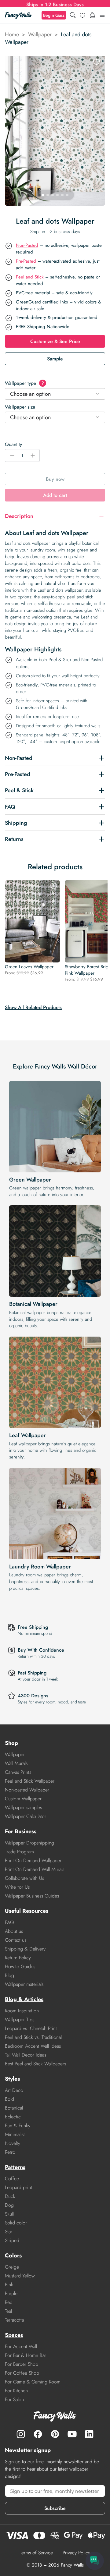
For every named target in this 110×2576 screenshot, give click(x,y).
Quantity (13, 444)
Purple (11, 2293)
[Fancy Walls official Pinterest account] (55, 2434)
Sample (55, 359)
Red (9, 2302)
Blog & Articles (24, 1999)
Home (12, 34)
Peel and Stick (30, 277)
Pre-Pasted (26, 261)
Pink (9, 2285)
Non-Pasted (27, 245)
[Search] (73, 15)
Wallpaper (40, 34)
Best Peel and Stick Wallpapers (35, 2064)
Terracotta (14, 2320)
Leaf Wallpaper (28, 1435)
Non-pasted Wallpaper (27, 1790)
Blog (9, 1975)
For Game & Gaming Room (33, 2382)
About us (14, 1931)
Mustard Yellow (20, 2276)
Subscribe (55, 2508)
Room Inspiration (22, 2011)
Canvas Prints (18, 1772)
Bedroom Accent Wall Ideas (33, 2046)
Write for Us (17, 1887)
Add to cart (55, 495)
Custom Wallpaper (23, 1799)
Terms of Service (36, 2553)
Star (9, 2232)
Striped (12, 2240)
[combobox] (55, 394)
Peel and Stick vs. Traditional (33, 2037)
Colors (13, 2255)
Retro (10, 2152)
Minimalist (15, 2134)
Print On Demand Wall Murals (35, 1869)
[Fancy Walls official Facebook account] (38, 2434)
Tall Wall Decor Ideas (26, 2055)
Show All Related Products (33, 1007)
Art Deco (14, 2090)
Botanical (14, 2108)
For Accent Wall (21, 2346)
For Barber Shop (22, 2364)
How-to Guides (20, 1967)
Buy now (55, 479)
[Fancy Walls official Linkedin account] (89, 2434)
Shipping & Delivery (25, 1949)
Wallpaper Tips (20, 2020)
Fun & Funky (18, 2126)
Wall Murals (16, 1763)
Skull (9, 2214)
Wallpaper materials (24, 1984)
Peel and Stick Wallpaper (30, 1781)
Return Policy (18, 1958)
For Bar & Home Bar (26, 2355)
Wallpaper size (20, 407)
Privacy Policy (76, 2553)
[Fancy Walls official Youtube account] (72, 2434)
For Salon (14, 2399)
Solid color (16, 2223)
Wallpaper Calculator (26, 1816)
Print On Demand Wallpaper (33, 1860)
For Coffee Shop (22, 2373)
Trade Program (19, 1852)
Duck (10, 2196)
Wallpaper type (24, 383)
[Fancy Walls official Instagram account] (21, 2434)
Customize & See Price (55, 341)
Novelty (13, 2143)
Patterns (15, 2167)
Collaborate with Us (24, 1878)
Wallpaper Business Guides (32, 1896)
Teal (8, 2311)
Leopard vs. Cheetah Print (31, 2028)
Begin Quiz (54, 15)
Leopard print (18, 2187)
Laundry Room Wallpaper (40, 1567)
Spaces (14, 2335)
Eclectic (13, 2117)
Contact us (16, 1940)
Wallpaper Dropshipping (29, 1843)
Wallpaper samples (23, 1807)
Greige (12, 2267)
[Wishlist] (82, 15)
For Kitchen (16, 2391)
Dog (9, 2205)
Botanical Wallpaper (33, 1304)
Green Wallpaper (30, 1180)
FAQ (9, 1922)
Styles (12, 2079)
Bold (9, 2099)
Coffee (12, 2179)
